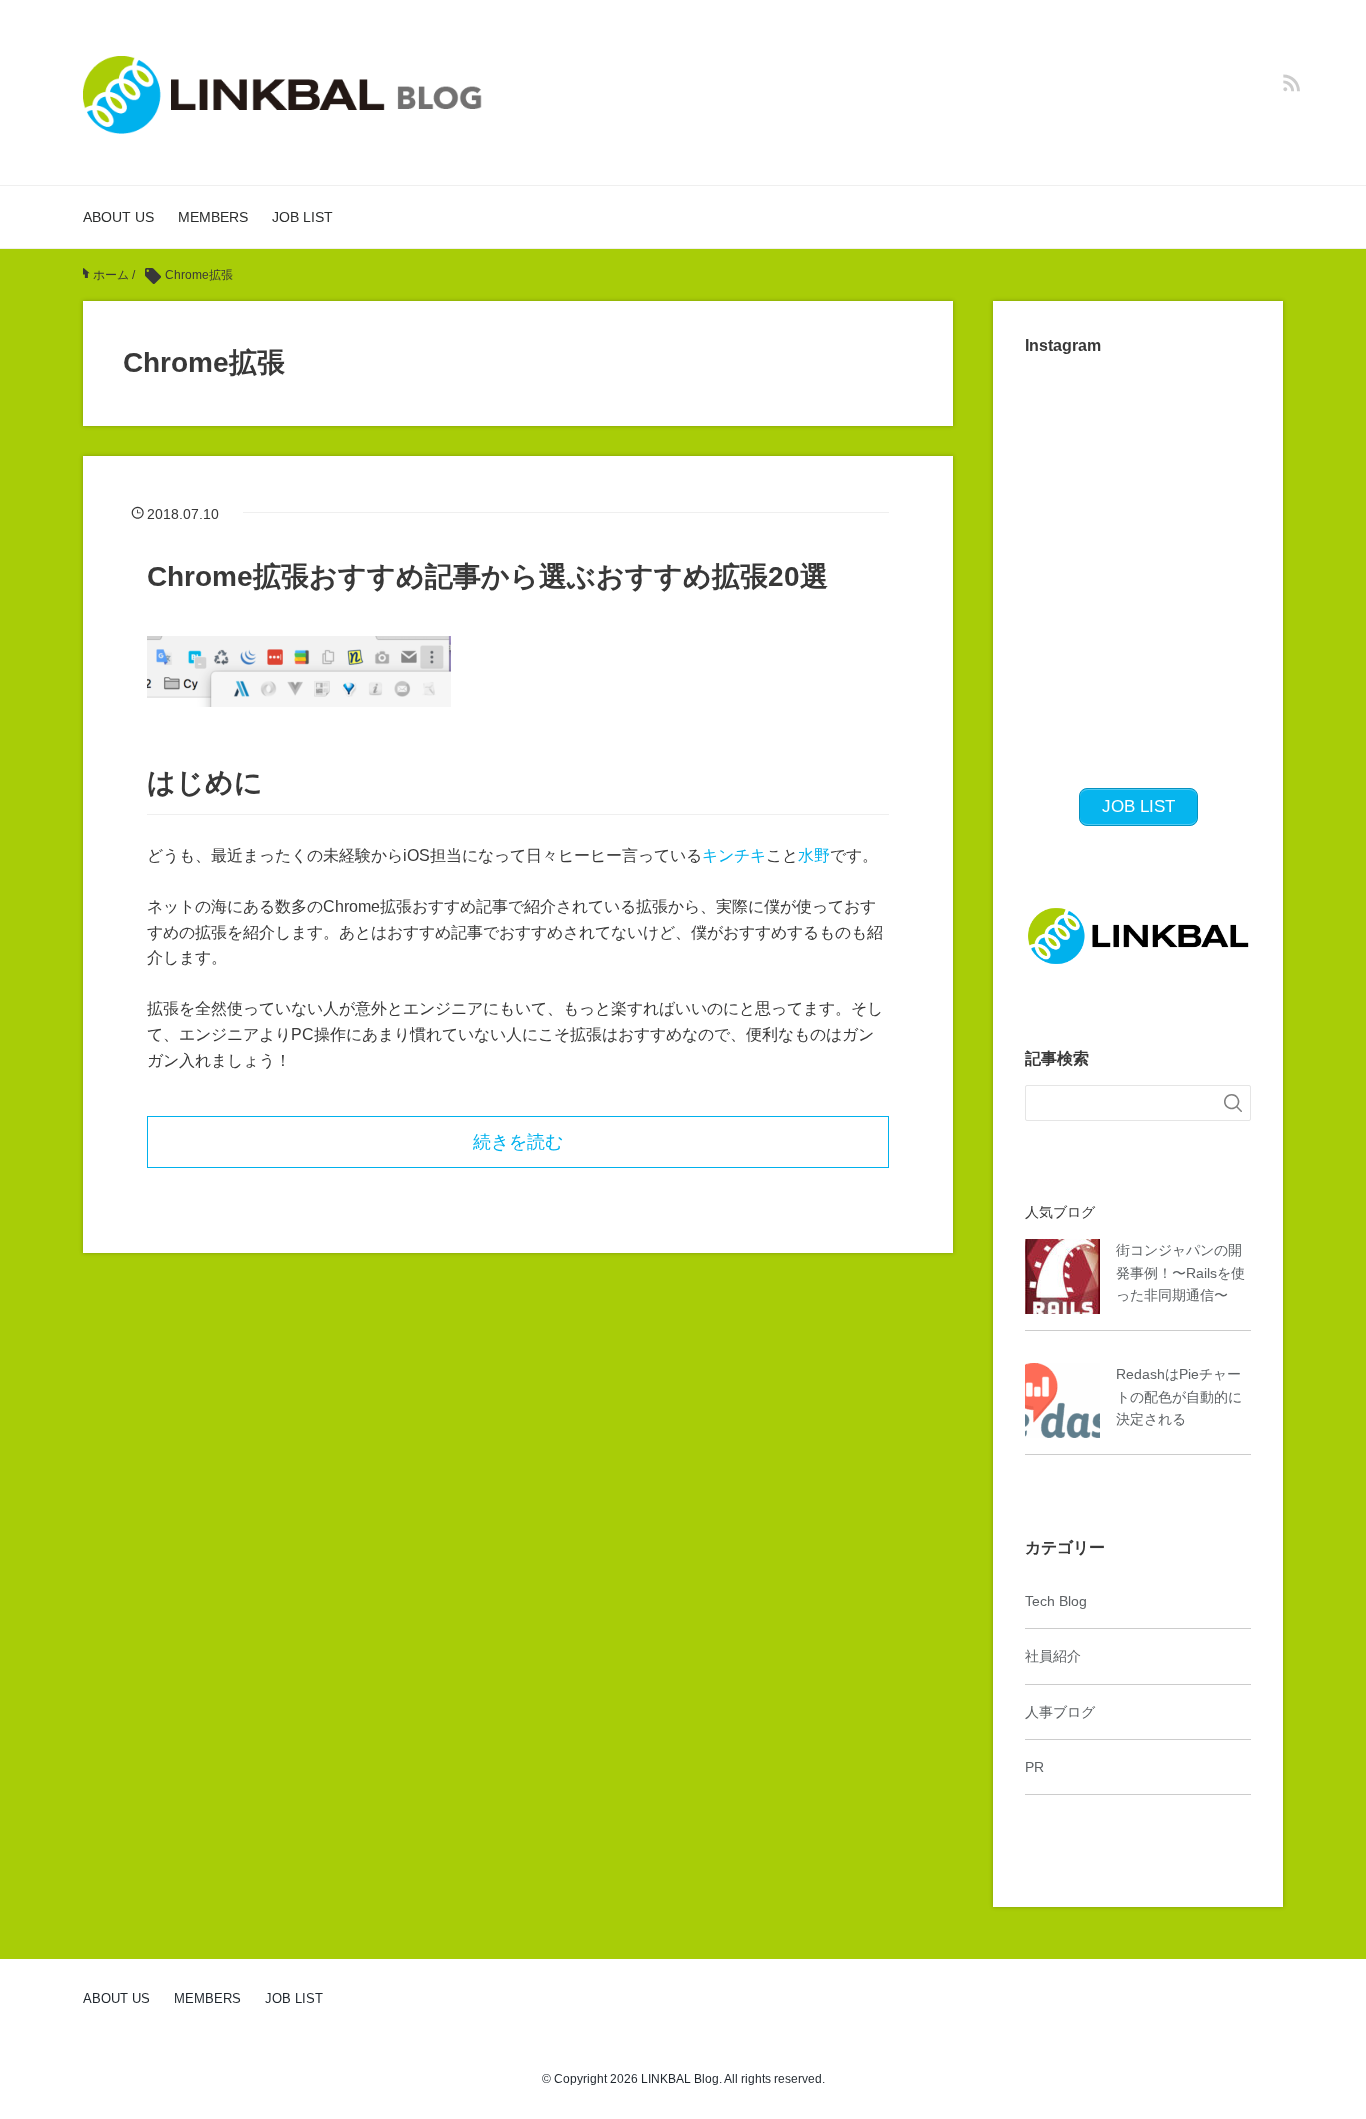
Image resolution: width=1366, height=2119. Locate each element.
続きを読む (518, 1142)
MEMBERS (213, 217)
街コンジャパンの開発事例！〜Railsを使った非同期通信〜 (1180, 1272)
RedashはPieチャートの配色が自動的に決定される (1179, 1396)
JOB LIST (302, 217)
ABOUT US (118, 217)
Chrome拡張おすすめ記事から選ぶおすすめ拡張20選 (487, 576)
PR (1034, 1767)
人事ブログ (1060, 1712)
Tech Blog (1056, 1601)
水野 (814, 855)
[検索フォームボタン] (1233, 1103)
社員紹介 (1053, 1656)
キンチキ (734, 855)
